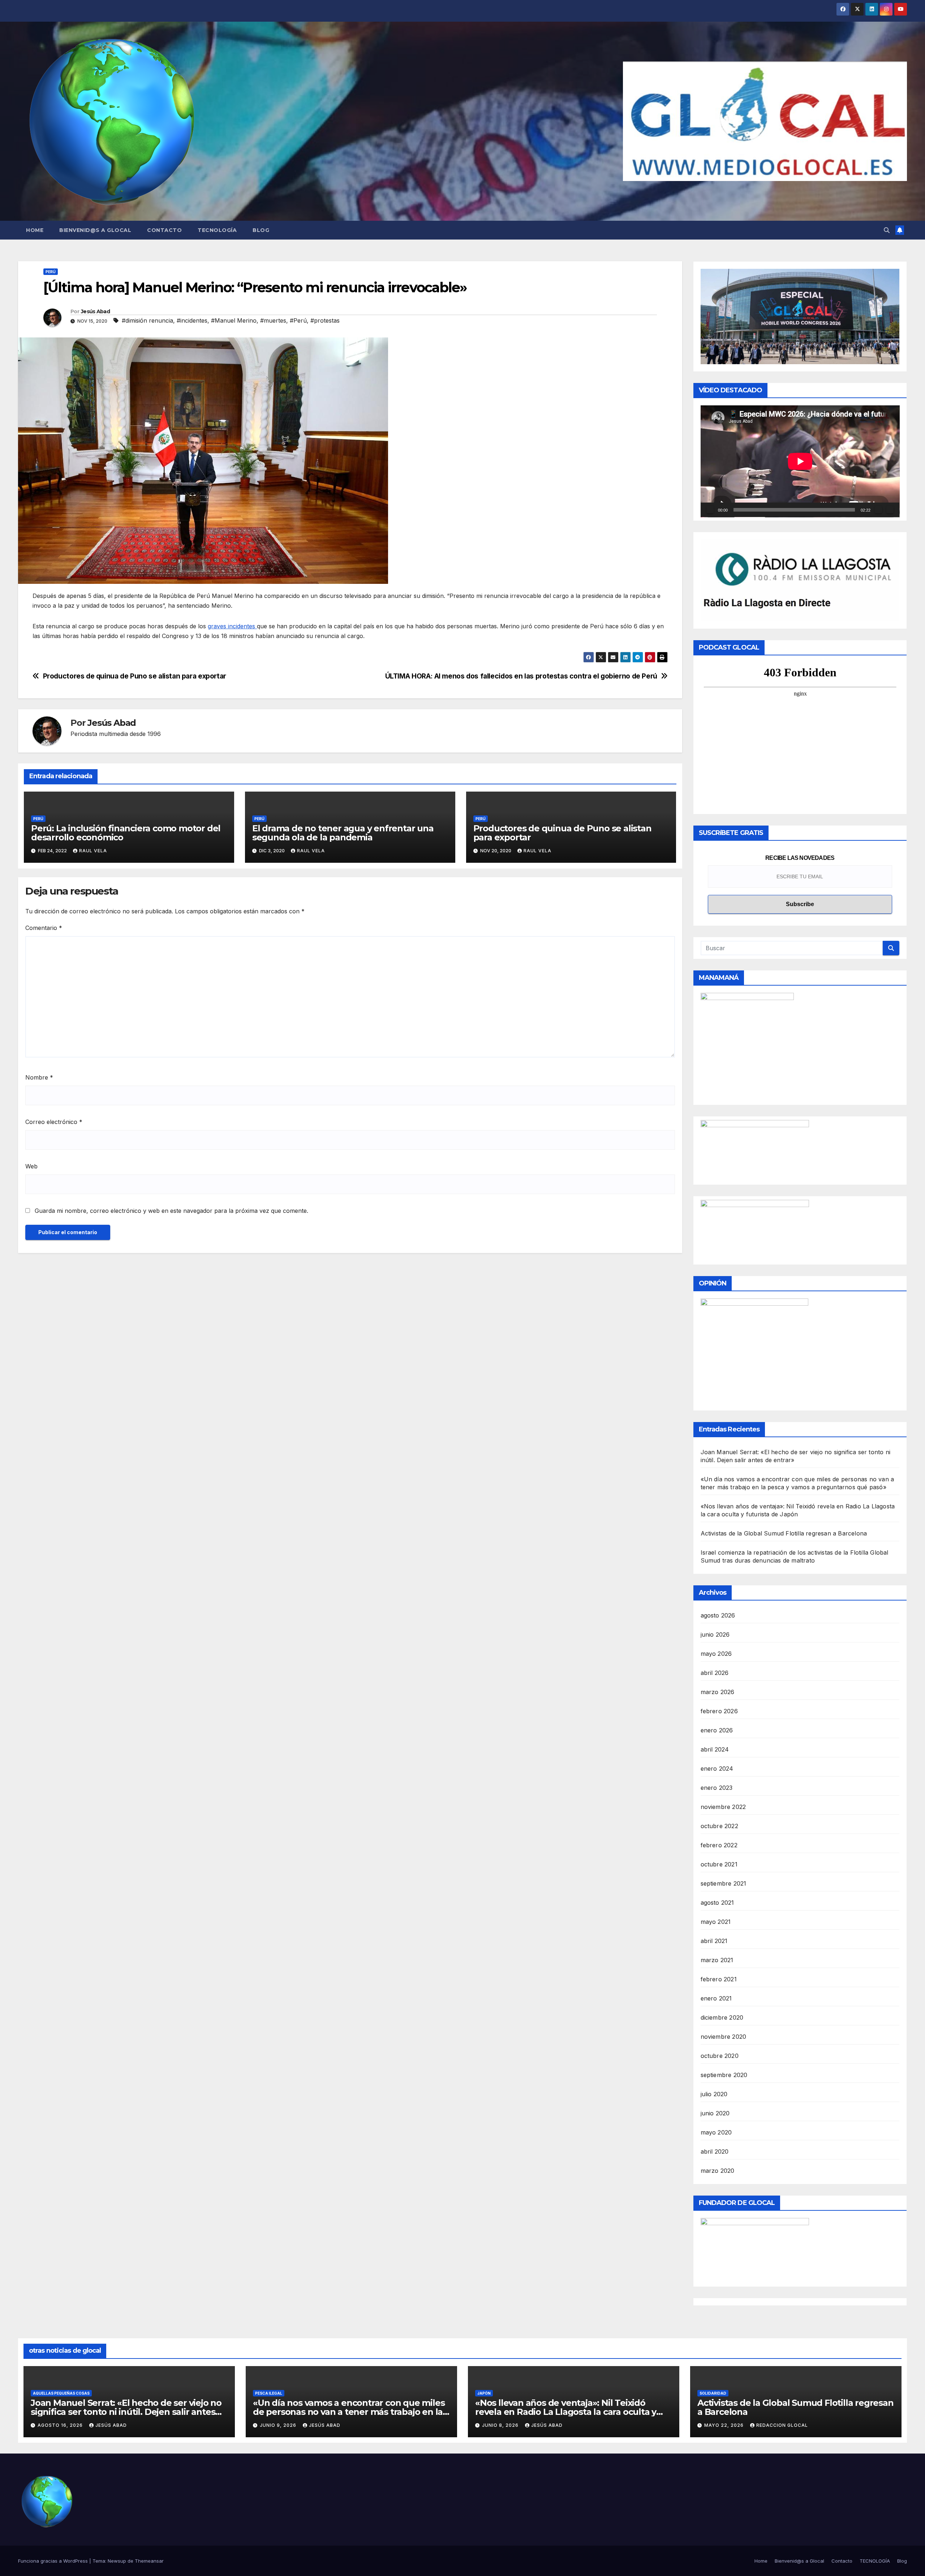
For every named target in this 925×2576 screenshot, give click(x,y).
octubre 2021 (719, 1864)
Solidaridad (713, 2393)
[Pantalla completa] (890, 510)
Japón (484, 2393)
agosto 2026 (718, 1615)
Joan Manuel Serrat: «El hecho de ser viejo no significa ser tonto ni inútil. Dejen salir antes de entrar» (126, 2412)
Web (31, 1166)
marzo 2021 (717, 1960)
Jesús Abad (95, 311)
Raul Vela (93, 851)
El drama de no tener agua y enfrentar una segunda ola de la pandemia (343, 833)
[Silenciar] (878, 510)
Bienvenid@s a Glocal (95, 230)
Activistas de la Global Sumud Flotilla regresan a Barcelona (784, 1533)
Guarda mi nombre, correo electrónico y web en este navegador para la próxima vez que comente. (171, 1211)
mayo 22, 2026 (725, 2425)
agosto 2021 (717, 1903)
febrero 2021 (719, 1979)
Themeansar (149, 2561)
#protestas (325, 320)
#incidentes (192, 320)
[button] (887, 230)
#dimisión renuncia (147, 320)
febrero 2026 (719, 1711)
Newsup (117, 2561)
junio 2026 (715, 1634)
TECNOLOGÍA (217, 230)
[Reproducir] (710, 510)
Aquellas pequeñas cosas (61, 2393)
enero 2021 (716, 1998)
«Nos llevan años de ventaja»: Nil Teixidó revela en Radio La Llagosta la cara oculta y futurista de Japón (566, 2412)
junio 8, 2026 (501, 2425)
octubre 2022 (719, 1826)
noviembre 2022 (723, 1807)
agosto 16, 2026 (61, 2425)
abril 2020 (715, 2151)
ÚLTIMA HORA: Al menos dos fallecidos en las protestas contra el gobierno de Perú (521, 676)
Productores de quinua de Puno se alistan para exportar (135, 676)
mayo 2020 (716, 2132)
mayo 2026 (716, 1654)
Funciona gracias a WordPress (54, 2561)
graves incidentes (232, 626)
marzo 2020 (718, 2171)
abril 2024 (715, 1749)
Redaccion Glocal (782, 2425)
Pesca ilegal (269, 2393)
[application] (800, 461)
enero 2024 (717, 1769)
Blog (261, 230)
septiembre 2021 (724, 1883)
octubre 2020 (720, 2056)
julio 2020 (714, 2094)
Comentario (44, 928)
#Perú (298, 320)
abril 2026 (715, 1673)
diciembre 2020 (722, 2017)
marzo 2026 (718, 1692)
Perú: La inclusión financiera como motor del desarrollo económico (126, 833)
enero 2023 (717, 1788)
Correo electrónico (54, 1122)
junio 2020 (715, 2113)
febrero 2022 (719, 1845)
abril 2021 (714, 1941)
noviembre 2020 (724, 2037)
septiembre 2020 (724, 2075)
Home (35, 230)
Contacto (164, 230)
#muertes (273, 320)
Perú (51, 272)
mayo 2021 (716, 1922)
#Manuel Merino (234, 320)
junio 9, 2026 (279, 2425)
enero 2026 (717, 1730)
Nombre (39, 1077)
